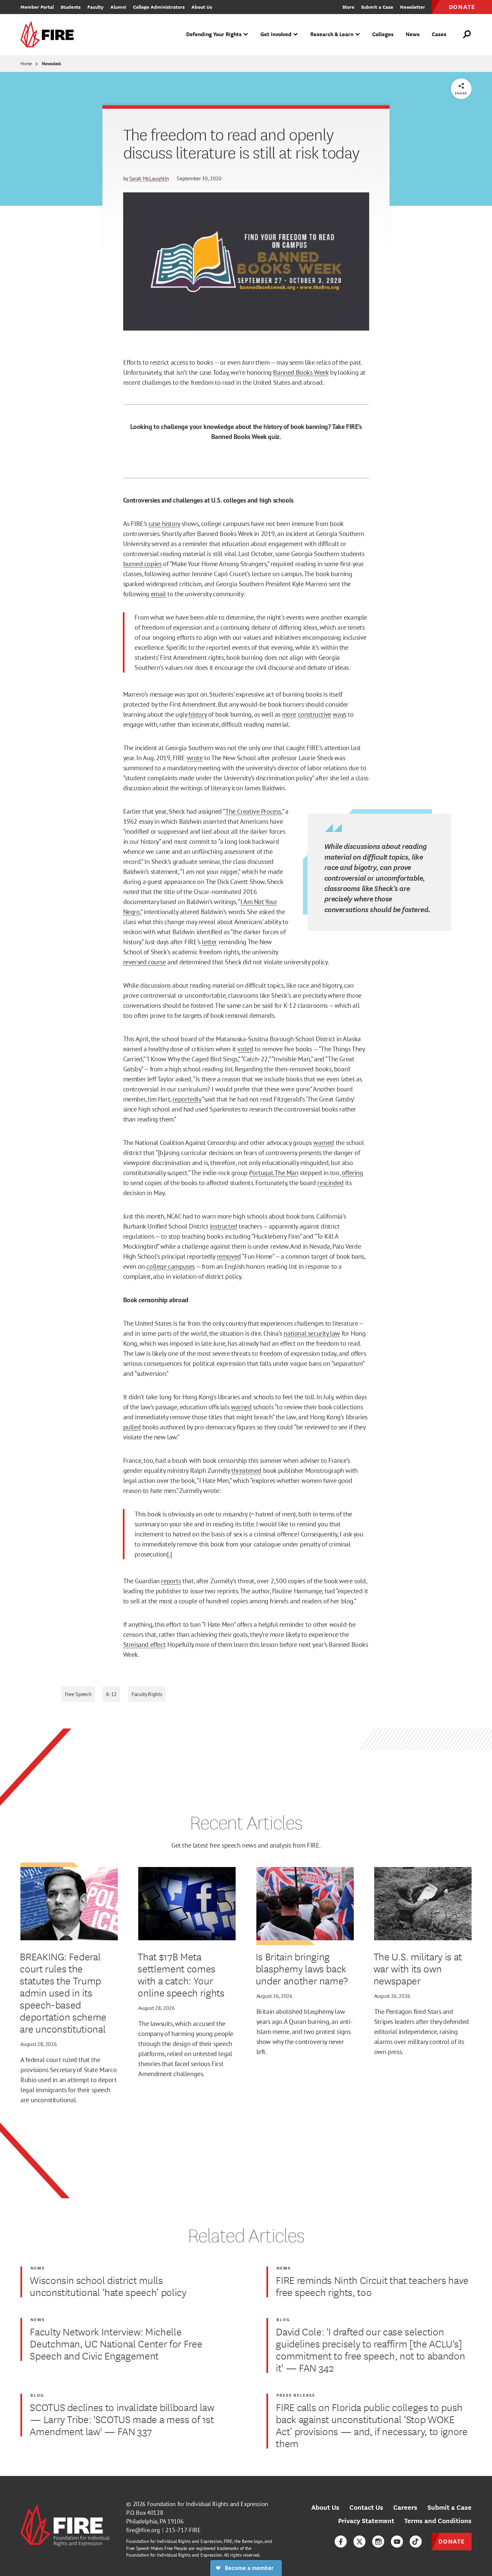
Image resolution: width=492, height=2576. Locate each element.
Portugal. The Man (274, 1173)
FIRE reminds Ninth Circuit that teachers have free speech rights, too (372, 2286)
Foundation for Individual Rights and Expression (208, 2504)
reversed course (145, 962)
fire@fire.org (143, 2530)
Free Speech (78, 1694)
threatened (246, 1471)
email (158, 594)
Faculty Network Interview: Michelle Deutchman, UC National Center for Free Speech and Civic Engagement (116, 2343)
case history (164, 524)
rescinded (330, 1183)
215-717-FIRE (183, 2530)
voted (245, 1049)
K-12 (111, 1694)
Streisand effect (144, 1645)
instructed (224, 1226)
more (289, 714)
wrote (195, 758)
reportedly (187, 1099)
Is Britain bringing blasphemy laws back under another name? (302, 1968)
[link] (49, 35)
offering (352, 1173)
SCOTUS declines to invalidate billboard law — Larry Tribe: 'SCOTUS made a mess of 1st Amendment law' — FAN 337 (122, 2419)
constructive (315, 714)
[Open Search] (467, 34)
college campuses (171, 1266)
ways (339, 714)
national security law (312, 1333)
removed (229, 1256)
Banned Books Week (301, 372)
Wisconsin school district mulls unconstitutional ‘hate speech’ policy (108, 2286)
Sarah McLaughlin (149, 178)
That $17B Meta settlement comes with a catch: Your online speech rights (181, 1974)
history (197, 714)
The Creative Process (253, 811)
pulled (132, 1427)
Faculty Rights (147, 1694)
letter (209, 942)
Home (26, 64)
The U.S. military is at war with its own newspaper (418, 1968)
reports (171, 1581)
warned (324, 1143)
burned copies (142, 564)
